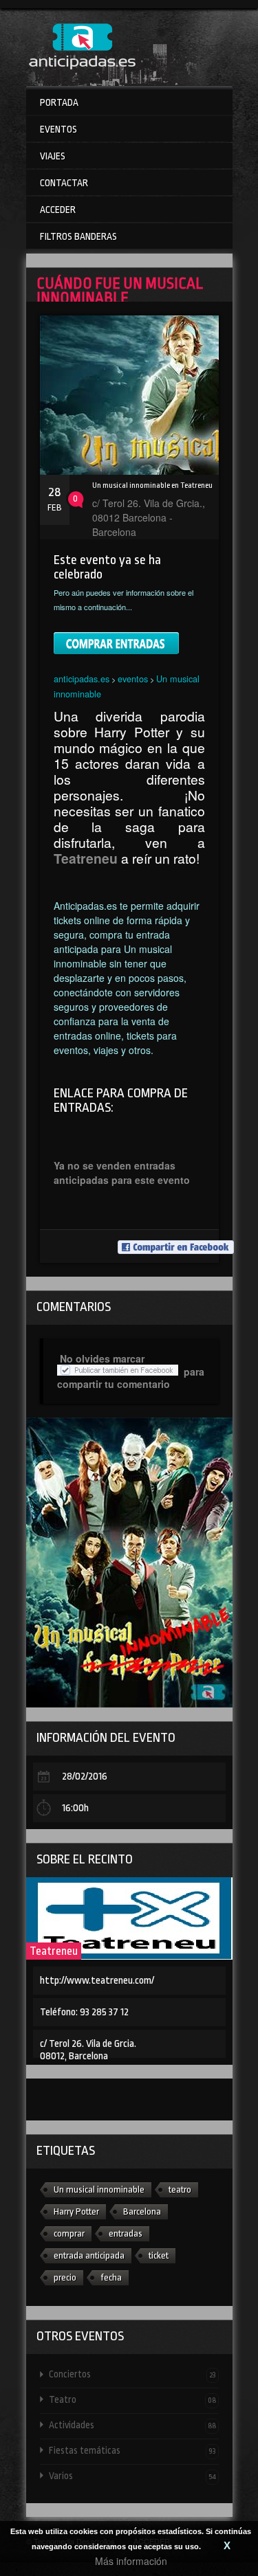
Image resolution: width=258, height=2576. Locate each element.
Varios (132, 2476)
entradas (126, 2233)
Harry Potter (76, 2211)
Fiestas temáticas (132, 2450)
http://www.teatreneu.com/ (97, 1981)
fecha (111, 2277)
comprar (69, 2233)
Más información (131, 2561)
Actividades (132, 2425)
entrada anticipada (89, 2255)
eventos (133, 679)
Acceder (58, 210)
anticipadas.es (82, 679)
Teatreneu (54, 1951)
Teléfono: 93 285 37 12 (84, 2012)
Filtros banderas (78, 236)
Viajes (53, 156)
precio (65, 2277)
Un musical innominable (99, 2189)
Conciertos (132, 2374)
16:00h (75, 1808)
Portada (59, 102)
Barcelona (142, 2211)
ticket (159, 2255)
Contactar (64, 183)
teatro (180, 2189)
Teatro (132, 2399)
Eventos (58, 129)
